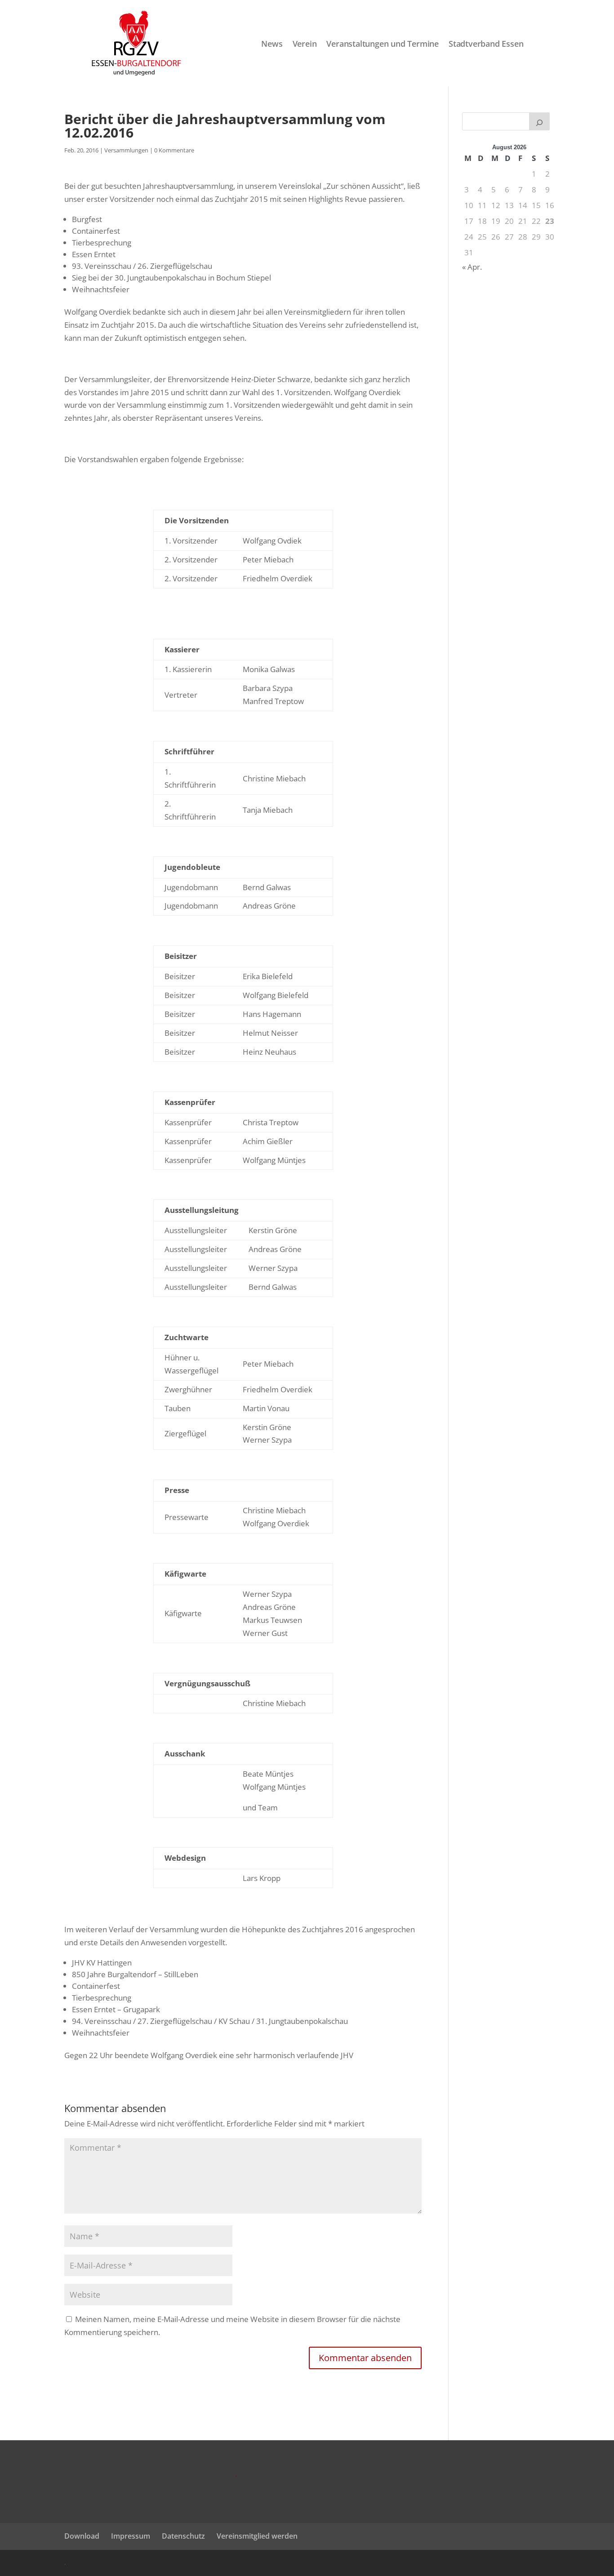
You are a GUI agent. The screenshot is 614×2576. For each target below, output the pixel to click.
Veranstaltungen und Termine (383, 44)
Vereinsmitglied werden (257, 2536)
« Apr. (472, 267)
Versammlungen (126, 150)
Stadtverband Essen (486, 44)
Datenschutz (183, 2536)
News (272, 44)
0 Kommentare (174, 150)
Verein (305, 44)
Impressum (131, 2536)
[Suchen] (539, 121)
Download (82, 2536)
